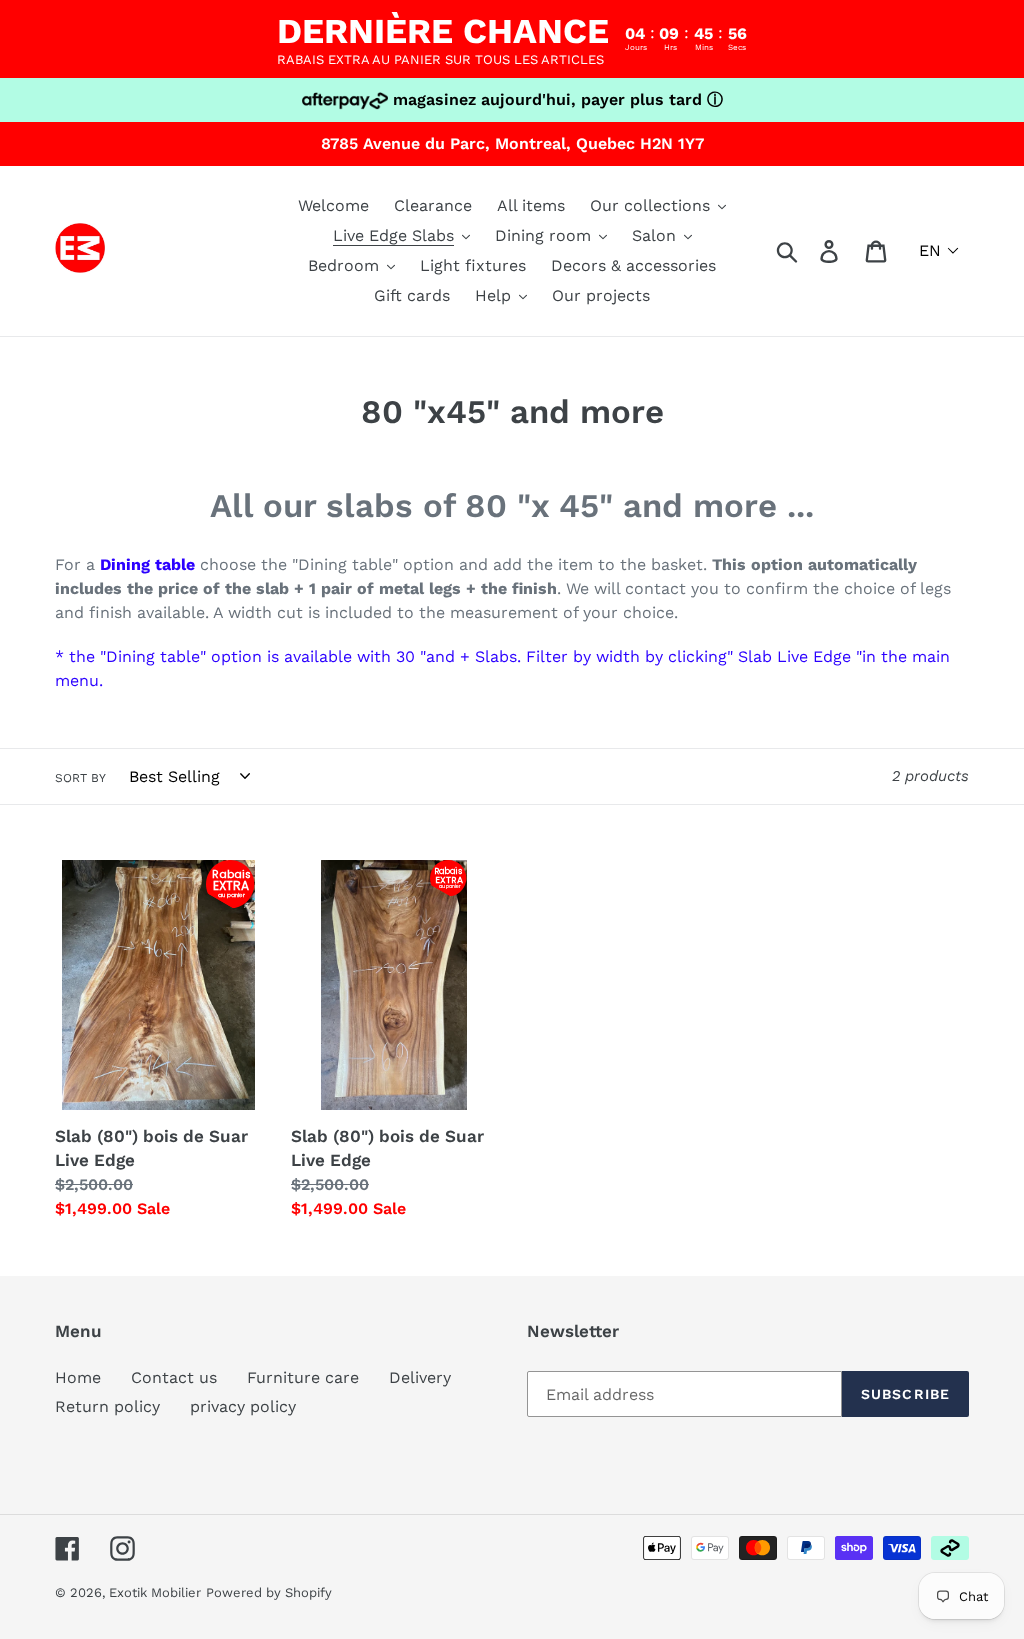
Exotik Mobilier (155, 1592)
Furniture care (303, 1377)
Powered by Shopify (269, 1592)
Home (78, 1377)
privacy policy (243, 1406)
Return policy (107, 1406)
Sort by (80, 778)
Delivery (420, 1377)
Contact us (174, 1377)
